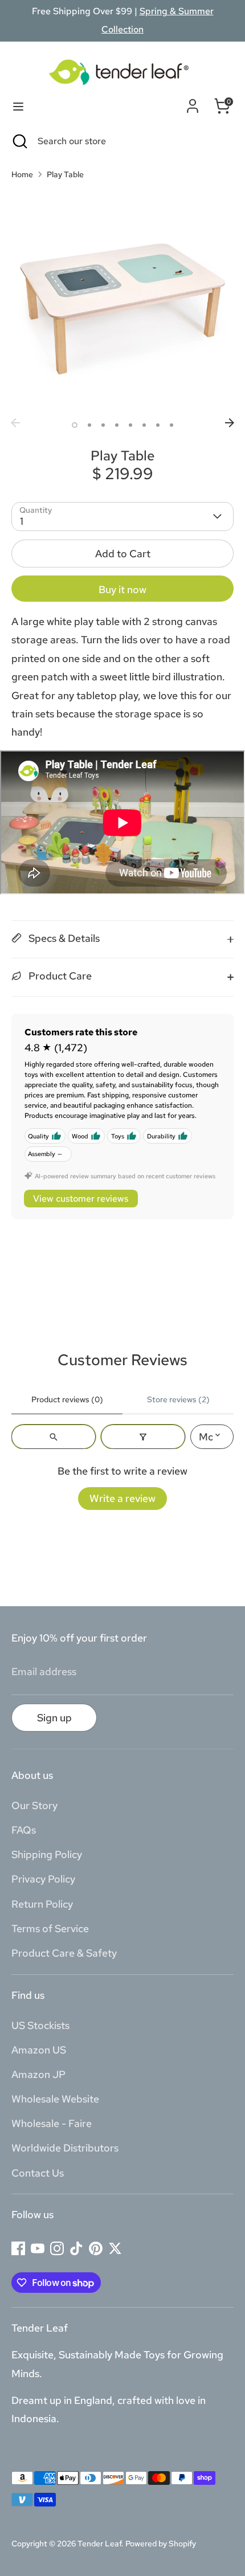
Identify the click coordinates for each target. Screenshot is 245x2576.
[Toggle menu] (18, 106)
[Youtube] (38, 2248)
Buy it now (122, 589)
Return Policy (42, 1904)
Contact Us (38, 2173)
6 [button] (144, 425)
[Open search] (54, 1437)
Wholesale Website (55, 2099)
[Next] (230, 423)
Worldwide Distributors (65, 2148)
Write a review (122, 1498)
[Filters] (143, 1437)
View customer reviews (81, 1199)
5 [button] (130, 425)
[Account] (193, 103)
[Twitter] (115, 2248)
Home (22, 174)
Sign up (54, 1718)
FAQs (24, 1830)
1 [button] (75, 425)
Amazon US (39, 2050)
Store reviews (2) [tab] (178, 1399)
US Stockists (40, 2025)
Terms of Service (50, 1928)
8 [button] (171, 425)
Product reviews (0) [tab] (67, 1399)
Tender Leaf (99, 2544)
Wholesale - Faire (52, 2123)
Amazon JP (38, 2074)
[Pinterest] (96, 2248)
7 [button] (158, 425)
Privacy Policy (43, 1879)
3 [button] (103, 425)
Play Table (65, 174)
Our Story (34, 1805)
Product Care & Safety (64, 1953)
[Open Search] (19, 141)
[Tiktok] (76, 2248)
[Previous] (15, 423)
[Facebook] (18, 2248)
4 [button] (117, 425)
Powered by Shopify (161, 2544)
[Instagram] (57, 2248)
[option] (122, 301)
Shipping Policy (47, 1854)
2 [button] (89, 425)
